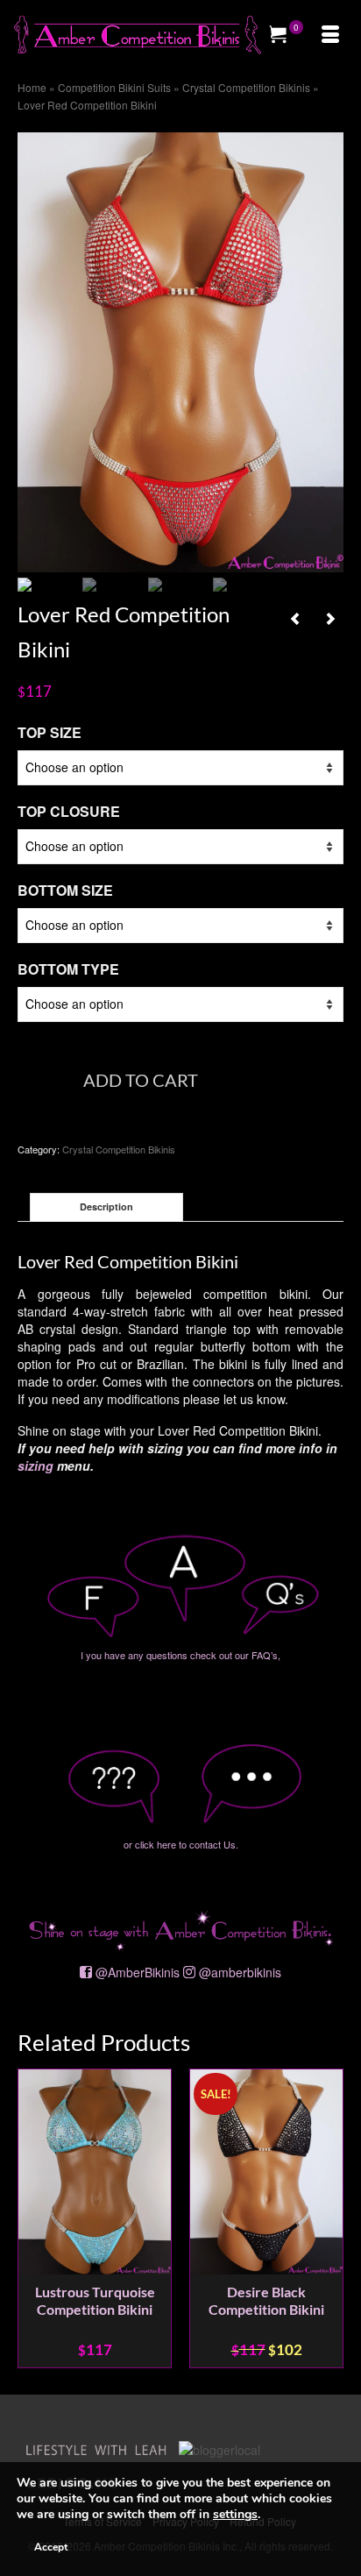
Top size (50, 732)
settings (235, 2515)
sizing (35, 1465)
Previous (33, 2218)
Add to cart (141, 1080)
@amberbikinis (240, 1972)
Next (328, 2218)
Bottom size (65, 890)
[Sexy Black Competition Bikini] (330, 618)
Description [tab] (106, 1206)
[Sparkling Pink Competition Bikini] (295, 618)
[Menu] (330, 35)
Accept (51, 2547)
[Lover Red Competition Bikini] (180, 351)
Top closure (69, 811)
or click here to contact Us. (181, 1844)
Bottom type (68, 969)
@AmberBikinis (138, 1972)
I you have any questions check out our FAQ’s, (180, 1655)
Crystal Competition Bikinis (119, 1149)
